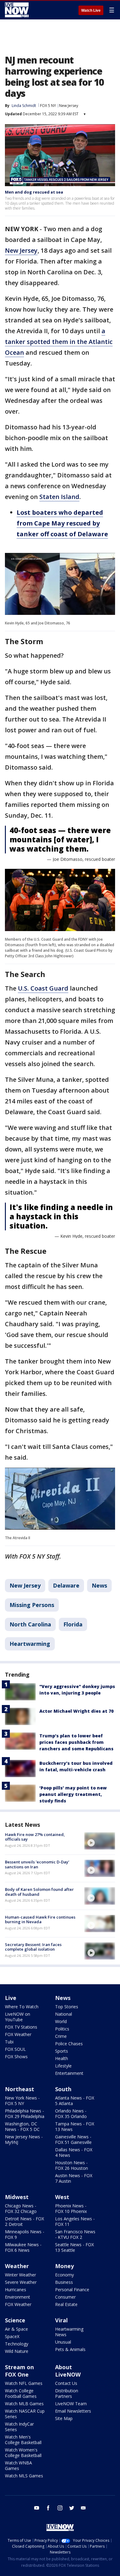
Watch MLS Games (24, 2476)
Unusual (63, 2342)
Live (11, 1998)
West (62, 2197)
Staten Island (59, 497)
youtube (37, 2508)
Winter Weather (20, 2275)
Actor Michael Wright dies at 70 (76, 1711)
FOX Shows (16, 2057)
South (63, 2089)
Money (64, 2266)
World (61, 2021)
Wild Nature (17, 2351)
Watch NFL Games (24, 2383)
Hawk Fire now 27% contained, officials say (35, 1837)
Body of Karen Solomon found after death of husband (39, 1892)
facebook (48, 2508)
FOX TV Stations (21, 2027)
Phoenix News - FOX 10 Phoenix (71, 2208)
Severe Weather (21, 2282)
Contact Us (66, 2383)
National (64, 2014)
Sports (62, 2051)
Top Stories (67, 2007)
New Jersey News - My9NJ (24, 2139)
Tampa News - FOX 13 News (75, 2126)
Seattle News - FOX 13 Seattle (74, 2247)
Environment (18, 2297)
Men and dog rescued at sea (34, 192)
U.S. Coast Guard (43, 988)
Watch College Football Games (21, 2393)
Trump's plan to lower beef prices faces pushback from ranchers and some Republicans (76, 1742)
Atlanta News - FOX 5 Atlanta (75, 2101)
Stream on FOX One (19, 2371)
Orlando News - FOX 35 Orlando (71, 2114)
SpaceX (12, 2336)
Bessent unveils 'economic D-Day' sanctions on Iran (37, 1864)
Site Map (64, 2418)
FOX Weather (18, 2034)
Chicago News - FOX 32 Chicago (21, 2208)
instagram (60, 2508)
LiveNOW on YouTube (18, 2017)
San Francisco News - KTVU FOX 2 (75, 2234)
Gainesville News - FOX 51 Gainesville (73, 2139)
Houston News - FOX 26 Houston (72, 2165)
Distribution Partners (67, 2393)
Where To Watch (22, 2007)
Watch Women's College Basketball (23, 2453)
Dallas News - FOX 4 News (74, 2152)
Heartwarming (30, 1644)
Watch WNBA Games (18, 2466)
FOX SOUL (15, 2049)
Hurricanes (16, 2290)
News (99, 1585)
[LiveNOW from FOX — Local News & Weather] (17, 10)
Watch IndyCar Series (19, 2427)
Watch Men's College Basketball (23, 2440)
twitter (72, 2508)
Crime (61, 2036)
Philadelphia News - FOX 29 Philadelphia (25, 2114)
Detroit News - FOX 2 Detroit (24, 2221)
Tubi (9, 2042)
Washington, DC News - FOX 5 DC (22, 2126)
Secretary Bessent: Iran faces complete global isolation (33, 1947)
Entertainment (69, 2073)
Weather (17, 2266)
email (83, 2508)
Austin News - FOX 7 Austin (74, 2178)
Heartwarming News (69, 2332)
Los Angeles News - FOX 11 (75, 2221)
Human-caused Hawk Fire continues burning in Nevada (40, 1920)
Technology (17, 2344)
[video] (100, 1841)
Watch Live (91, 10)
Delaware (66, 1585)
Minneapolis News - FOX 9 (25, 2234)
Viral (61, 2320)
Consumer (65, 2297)
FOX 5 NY (48, 106)
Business (64, 2282)
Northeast (20, 2089)
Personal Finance (72, 2290)
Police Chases (69, 2044)
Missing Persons (32, 1605)
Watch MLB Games (24, 2404)
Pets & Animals (70, 2349)
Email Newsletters (73, 2411)
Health (62, 2058)
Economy (64, 2275)
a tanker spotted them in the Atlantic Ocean (59, 342)
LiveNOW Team (71, 2404)
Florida (73, 1624)
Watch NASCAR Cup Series (25, 2414)
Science (15, 2320)
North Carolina (30, 1624)
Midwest (17, 2197)
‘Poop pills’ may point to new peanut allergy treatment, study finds (73, 1794)
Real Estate (66, 2304)
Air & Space (16, 2329)
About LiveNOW (68, 2371)
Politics (62, 2029)
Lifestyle (63, 2066)
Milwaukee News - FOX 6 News (23, 2247)
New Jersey (69, 106)
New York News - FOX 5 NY (22, 2101)
